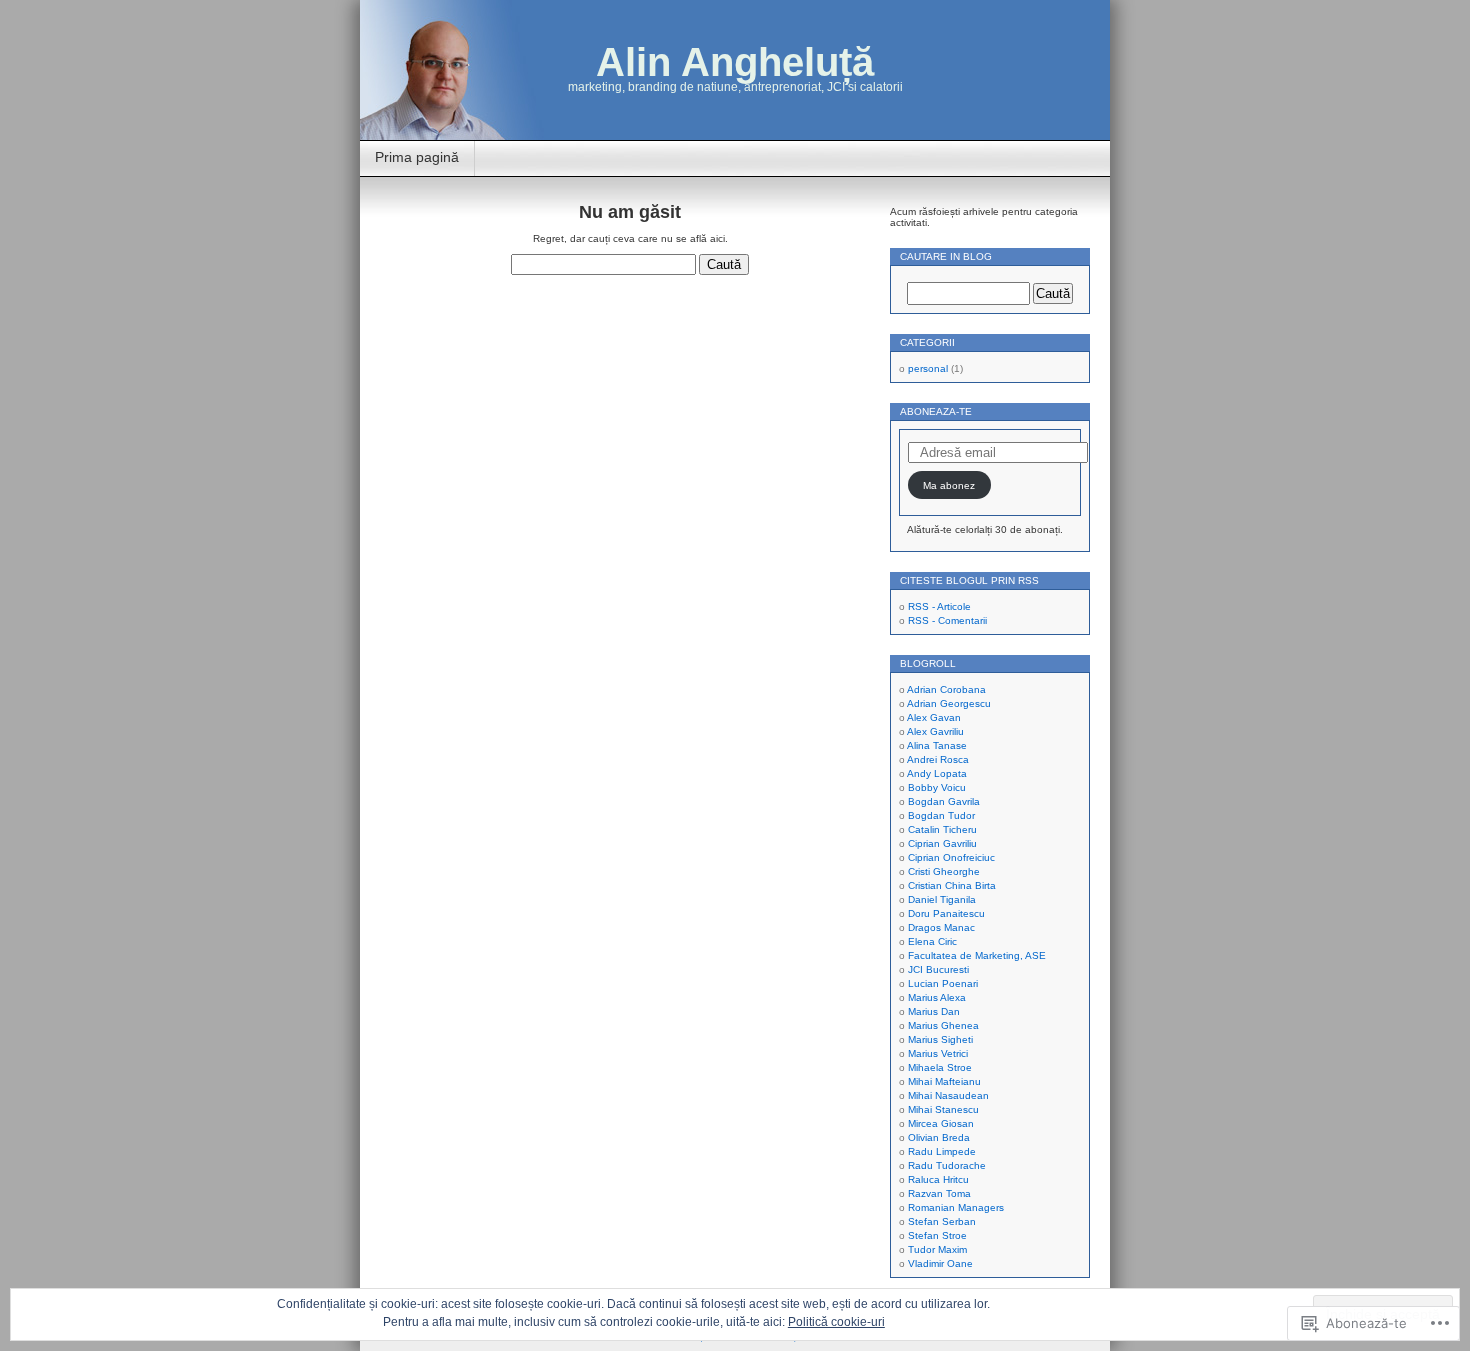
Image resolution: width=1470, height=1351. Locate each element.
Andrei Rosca (938, 759)
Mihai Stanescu (943, 1109)
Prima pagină (417, 157)
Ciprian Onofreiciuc (951, 857)
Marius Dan (934, 1011)
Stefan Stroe (937, 1235)
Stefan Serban (942, 1221)
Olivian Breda (939, 1137)
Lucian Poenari (943, 983)
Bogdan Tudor (941, 815)
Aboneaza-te (936, 411)
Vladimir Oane (940, 1263)
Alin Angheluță (735, 62)
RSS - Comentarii (947, 620)
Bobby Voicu (937, 787)
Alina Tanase (937, 745)
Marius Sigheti (940, 1039)
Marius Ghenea (943, 1025)
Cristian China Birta (952, 885)
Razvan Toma (939, 1193)
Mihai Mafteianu (944, 1081)
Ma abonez (949, 485)
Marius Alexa (937, 997)
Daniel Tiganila (942, 899)
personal (928, 368)
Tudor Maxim (937, 1249)
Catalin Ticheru (942, 829)
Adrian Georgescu (949, 703)
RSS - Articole (939, 606)
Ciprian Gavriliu (942, 843)
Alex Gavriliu (935, 731)
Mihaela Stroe (940, 1067)
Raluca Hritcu (938, 1179)
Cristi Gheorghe (944, 871)
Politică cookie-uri (836, 1322)
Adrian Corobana (946, 689)
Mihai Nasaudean (948, 1095)
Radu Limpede (942, 1151)
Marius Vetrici (938, 1053)
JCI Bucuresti (938, 969)
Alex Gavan (934, 717)
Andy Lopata (937, 773)
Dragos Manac (941, 927)
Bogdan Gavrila (944, 801)
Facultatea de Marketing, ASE (977, 955)
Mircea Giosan (941, 1123)
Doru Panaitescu (946, 913)
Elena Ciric (932, 941)
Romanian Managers (956, 1207)
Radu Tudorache (947, 1165)
